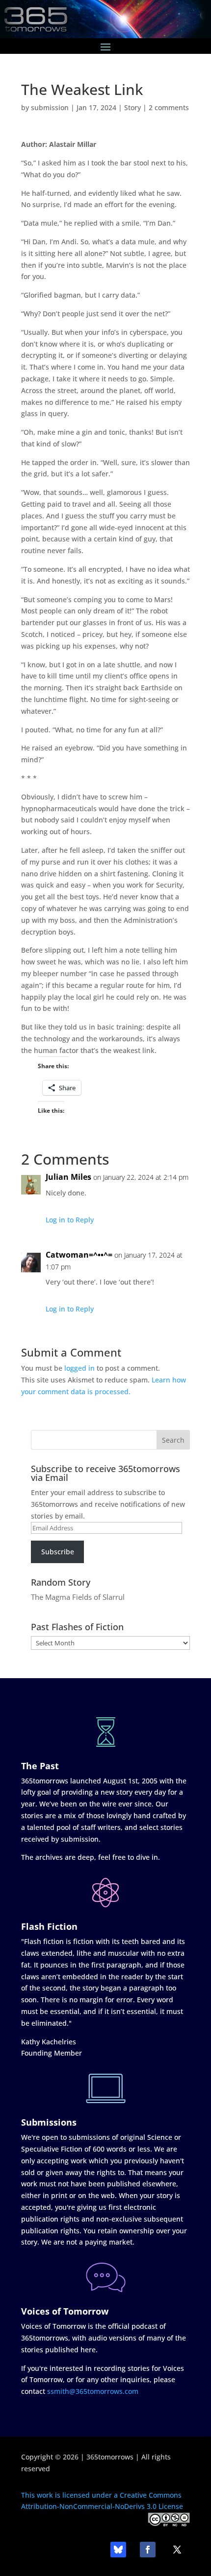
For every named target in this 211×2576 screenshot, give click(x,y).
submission (50, 107)
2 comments (169, 107)
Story (132, 107)
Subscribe (58, 1552)
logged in (79, 1368)
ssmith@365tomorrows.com (93, 2391)
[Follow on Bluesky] (118, 2550)
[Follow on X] (177, 2550)
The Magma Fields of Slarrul (78, 1597)
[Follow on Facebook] (148, 2550)
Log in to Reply (70, 1220)
